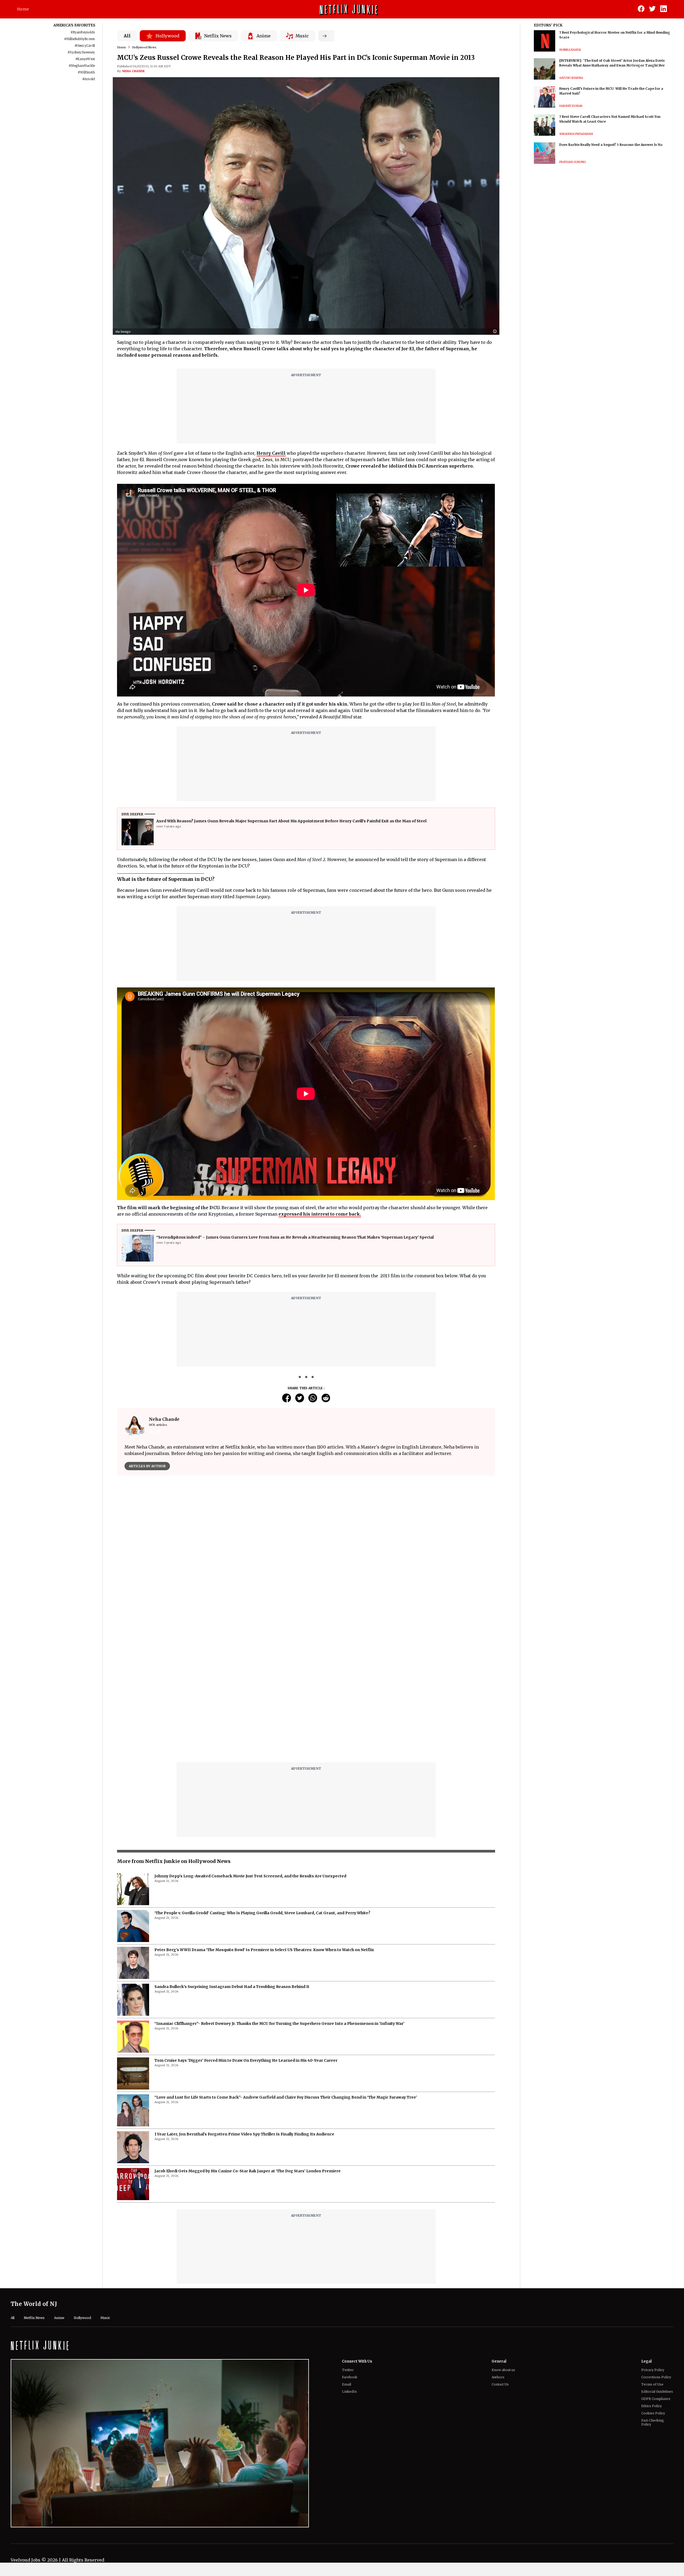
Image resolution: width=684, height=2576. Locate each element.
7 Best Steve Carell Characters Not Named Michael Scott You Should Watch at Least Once (610, 119)
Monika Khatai (570, 50)
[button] (496, 332)
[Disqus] (306, 1690)
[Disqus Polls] (306, 1547)
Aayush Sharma (571, 78)
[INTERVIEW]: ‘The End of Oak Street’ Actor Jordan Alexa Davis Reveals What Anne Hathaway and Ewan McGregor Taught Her (612, 63)
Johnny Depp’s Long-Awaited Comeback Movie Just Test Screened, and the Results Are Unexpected (250, 1876)
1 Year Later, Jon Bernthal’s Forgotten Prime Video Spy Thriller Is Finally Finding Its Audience (244, 2134)
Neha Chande (133, 71)
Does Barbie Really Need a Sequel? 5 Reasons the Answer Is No (611, 145)
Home (23, 9)
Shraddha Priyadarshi (576, 134)
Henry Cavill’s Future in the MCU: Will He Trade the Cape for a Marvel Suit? (611, 91)
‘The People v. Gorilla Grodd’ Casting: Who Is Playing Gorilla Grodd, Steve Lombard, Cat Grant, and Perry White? (262, 1913)
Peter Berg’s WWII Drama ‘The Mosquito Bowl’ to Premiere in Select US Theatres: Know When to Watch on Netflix (264, 1950)
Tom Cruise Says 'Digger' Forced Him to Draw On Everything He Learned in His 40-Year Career (246, 2060)
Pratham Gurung (573, 162)
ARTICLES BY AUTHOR (147, 1466)
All (127, 36)
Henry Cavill (271, 453)
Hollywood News (144, 47)
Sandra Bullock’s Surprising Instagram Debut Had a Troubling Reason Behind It (232, 1987)
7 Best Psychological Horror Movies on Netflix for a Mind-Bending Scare (615, 35)
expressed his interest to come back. (320, 1214)
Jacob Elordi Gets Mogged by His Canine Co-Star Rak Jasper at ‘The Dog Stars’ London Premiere (248, 2171)
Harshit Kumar (571, 106)
